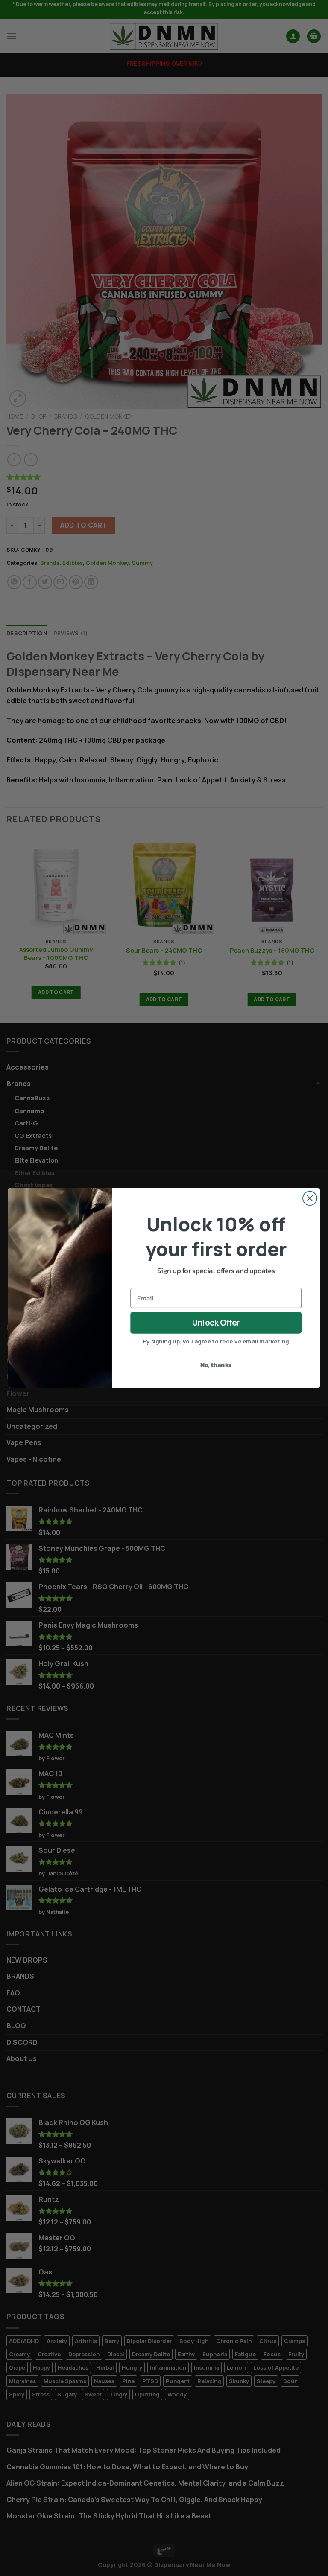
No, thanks (216, 1365)
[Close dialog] (310, 1198)
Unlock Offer (216, 1323)
